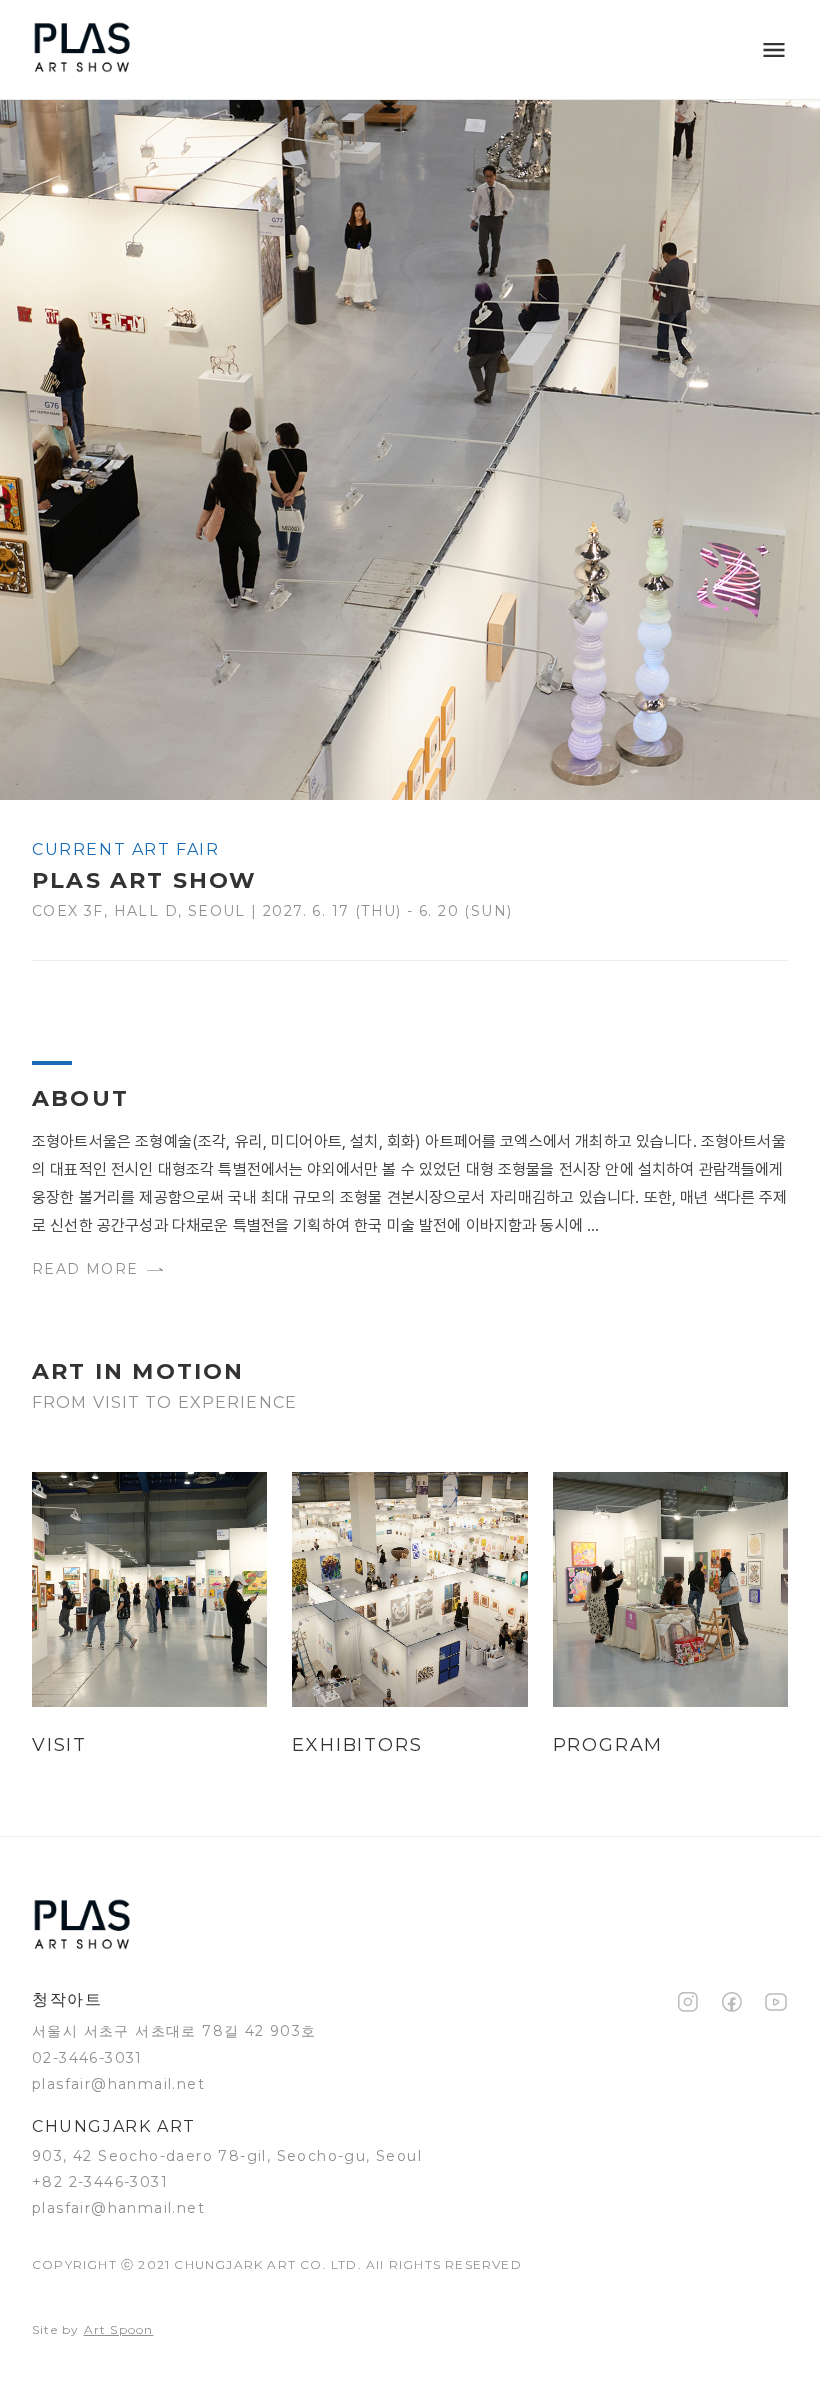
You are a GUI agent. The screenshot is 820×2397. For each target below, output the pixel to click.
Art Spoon (119, 2329)
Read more (85, 1269)
